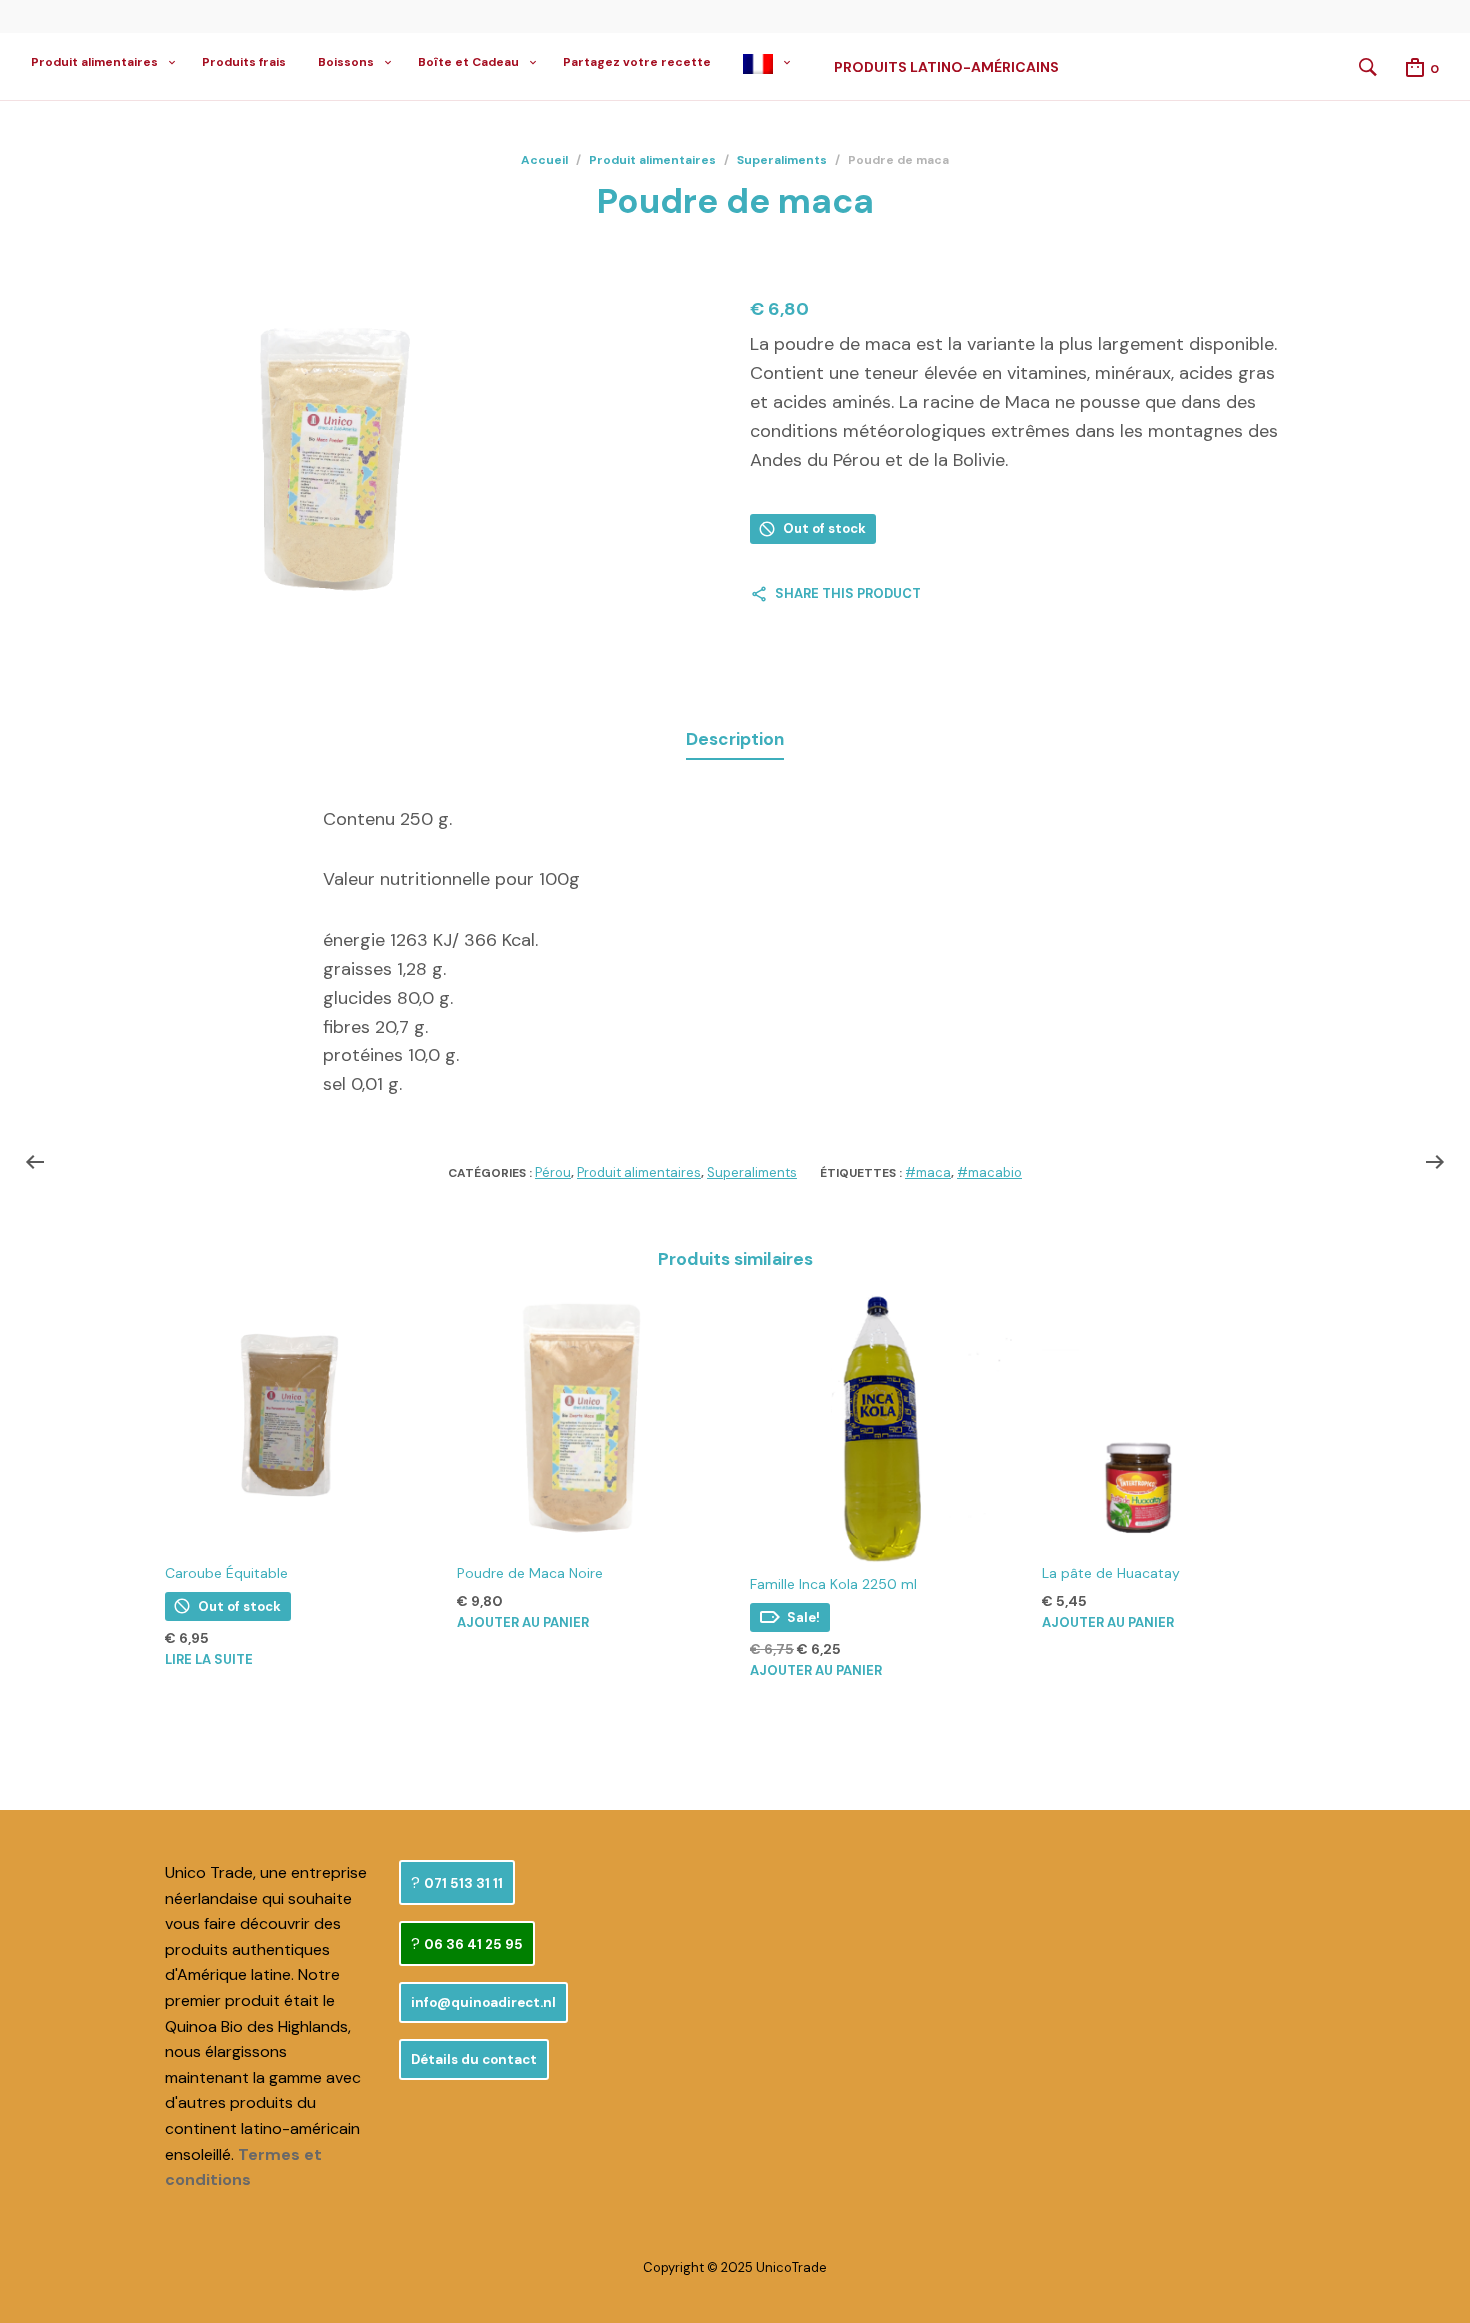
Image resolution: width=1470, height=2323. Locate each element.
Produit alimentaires (94, 62)
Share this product (848, 593)
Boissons (346, 62)
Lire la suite (209, 1659)
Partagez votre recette (637, 62)
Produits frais (244, 62)
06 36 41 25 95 (473, 1944)
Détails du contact (474, 2059)
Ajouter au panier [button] (523, 1622)
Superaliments (782, 160)
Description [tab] (735, 739)
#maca (928, 1172)
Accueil (544, 160)
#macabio (989, 1172)
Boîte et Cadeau (468, 62)
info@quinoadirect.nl (483, 2002)
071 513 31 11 (463, 1883)
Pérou (553, 1172)
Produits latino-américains (946, 67)
